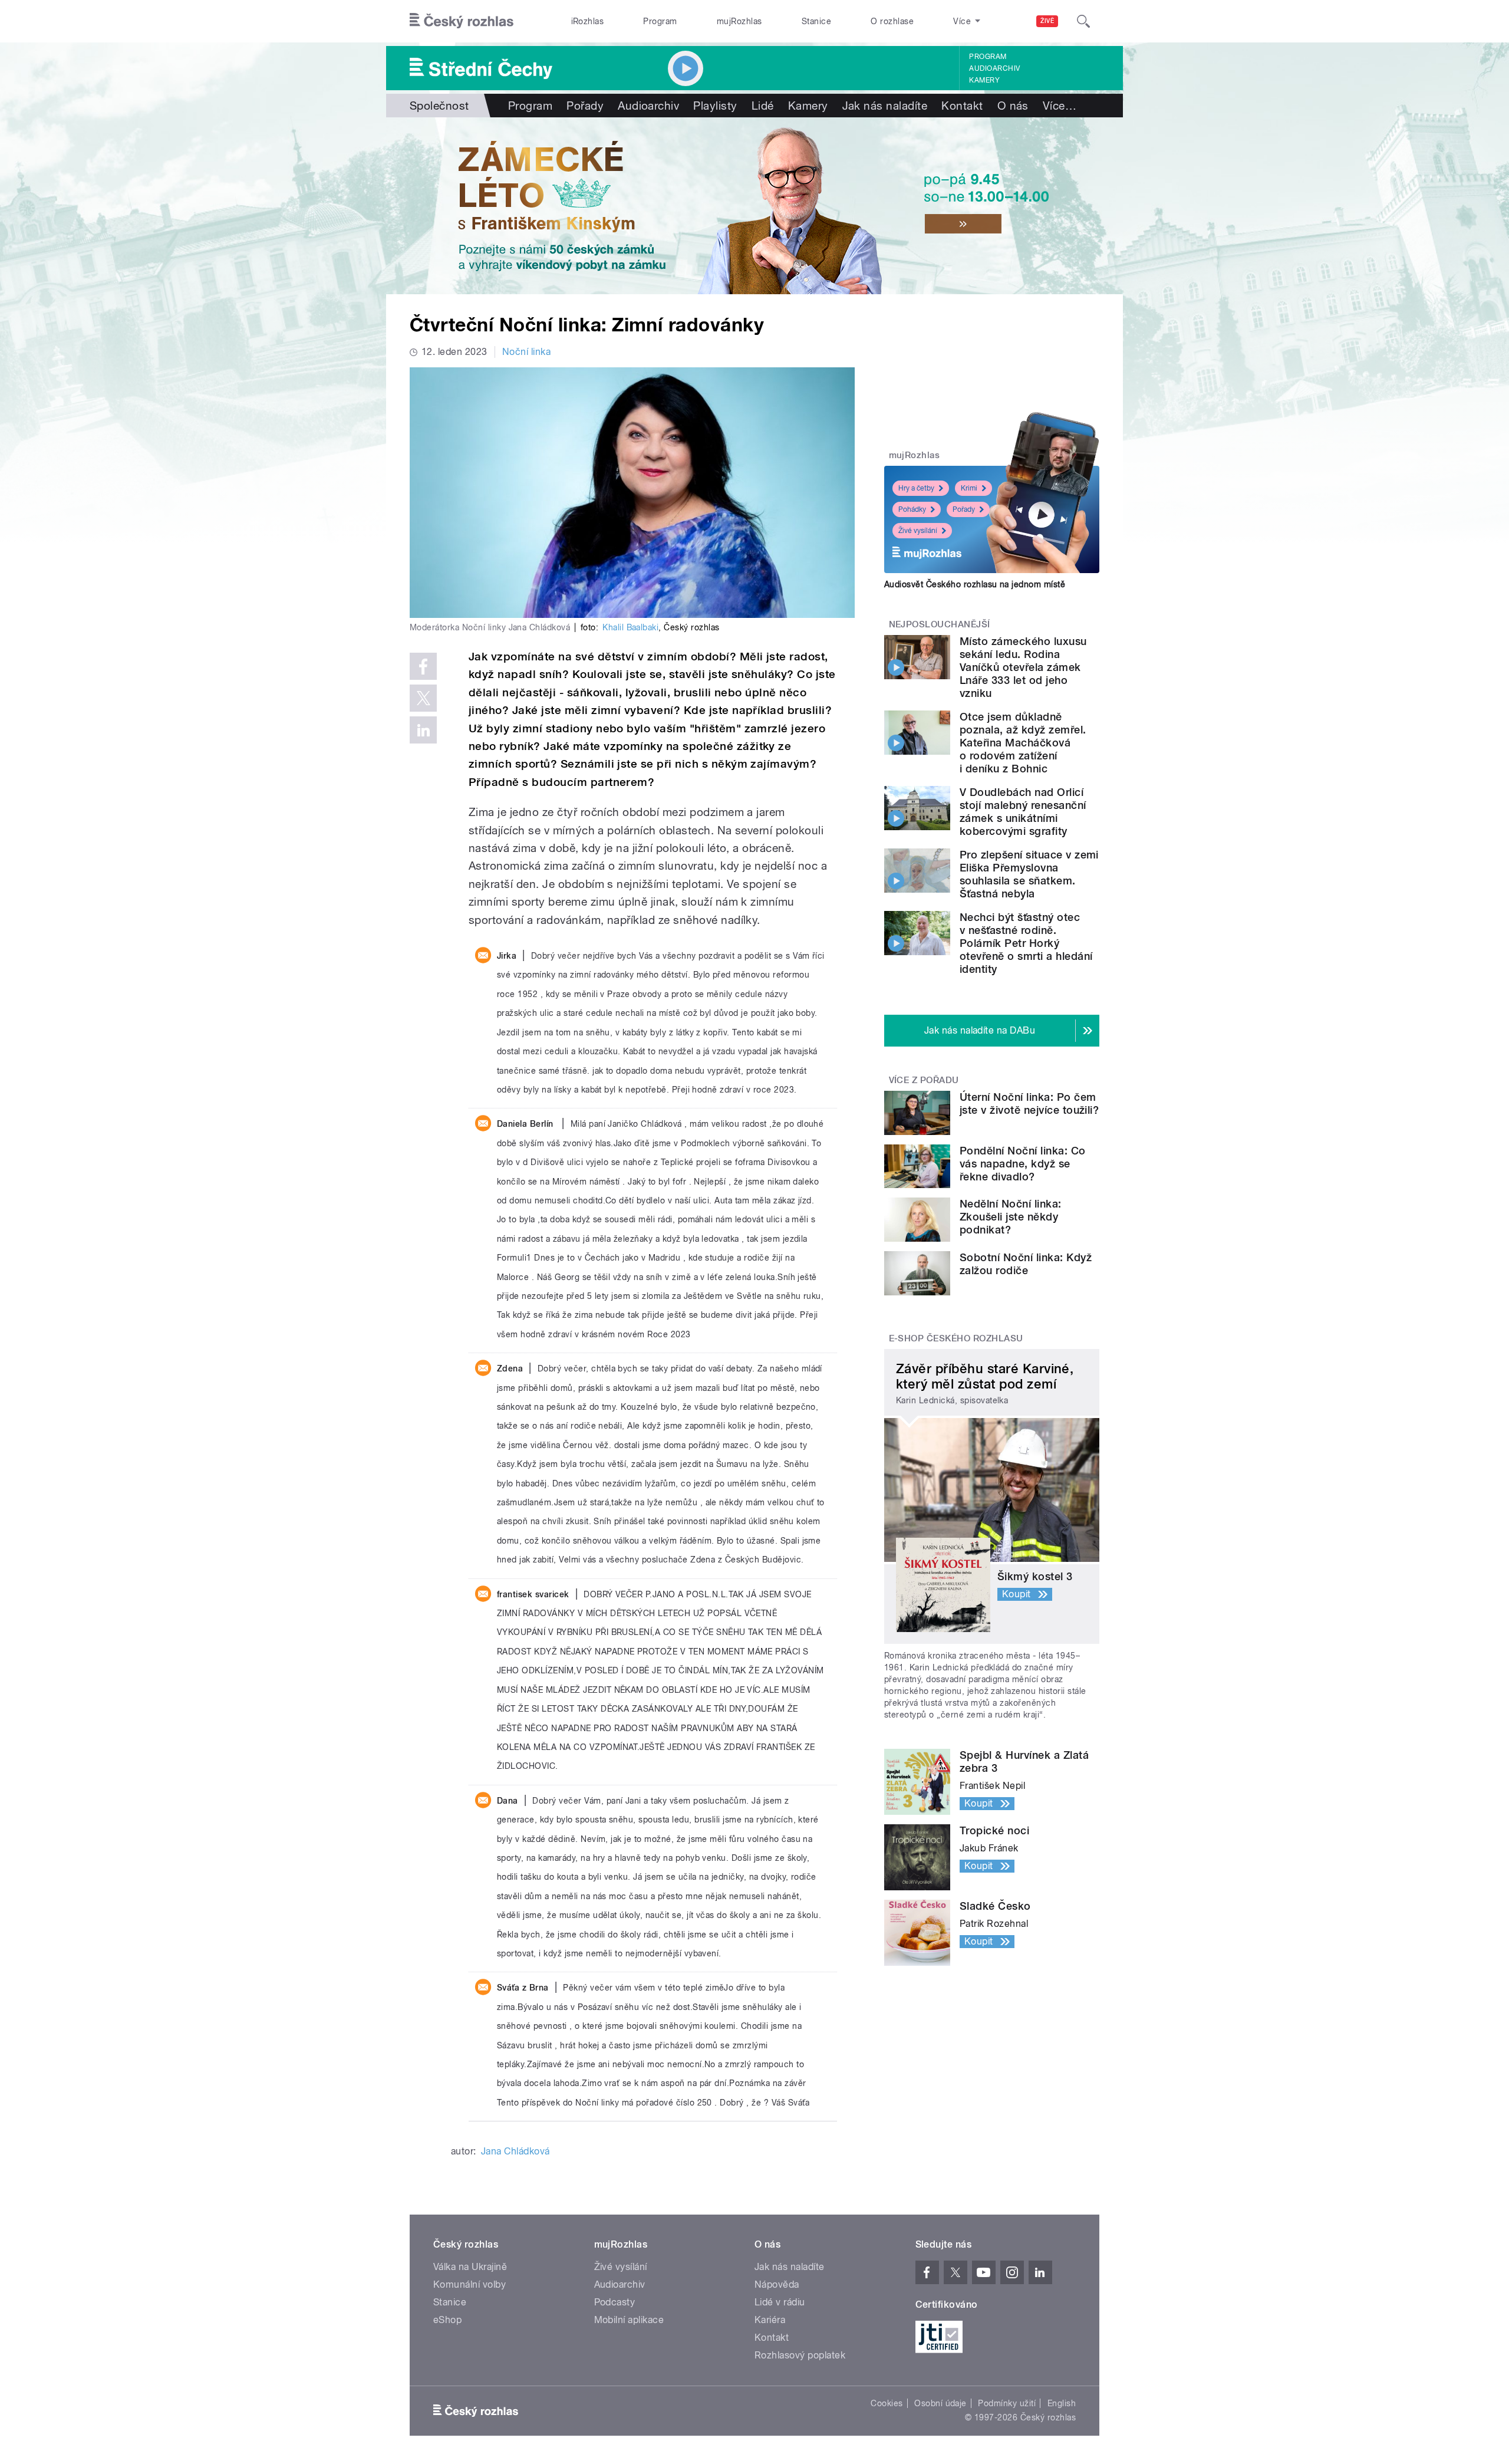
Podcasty (615, 2302)
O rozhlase (892, 21)
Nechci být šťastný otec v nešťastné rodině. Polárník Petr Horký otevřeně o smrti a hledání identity (1026, 943)
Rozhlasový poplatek (800, 2355)
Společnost (439, 106)
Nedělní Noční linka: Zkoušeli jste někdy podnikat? (1011, 1217)
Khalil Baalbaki (630, 627)
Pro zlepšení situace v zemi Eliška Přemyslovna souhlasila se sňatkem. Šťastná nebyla (1029, 874)
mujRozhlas (739, 21)
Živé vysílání (918, 531)
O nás (1013, 106)
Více (1060, 106)
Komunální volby (469, 2284)
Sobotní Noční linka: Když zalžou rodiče (1026, 1264)
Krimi (969, 488)
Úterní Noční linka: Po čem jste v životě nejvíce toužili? (1029, 1103)
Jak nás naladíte (885, 106)
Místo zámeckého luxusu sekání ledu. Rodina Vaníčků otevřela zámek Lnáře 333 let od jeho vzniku (1023, 667)
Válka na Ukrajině (470, 2267)
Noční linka (526, 352)
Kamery (984, 80)
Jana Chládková (515, 2151)
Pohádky (912, 509)
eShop (447, 2320)
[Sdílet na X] (423, 698)
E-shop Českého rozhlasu (956, 1338)
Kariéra (770, 2320)
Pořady (585, 106)
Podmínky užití (1007, 2403)
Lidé (763, 106)
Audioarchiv (994, 68)
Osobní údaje (940, 2403)
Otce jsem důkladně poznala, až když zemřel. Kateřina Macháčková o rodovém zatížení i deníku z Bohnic (1023, 743)
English (1062, 2403)
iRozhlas (588, 21)
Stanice (816, 21)
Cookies (887, 2403)
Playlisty (715, 106)
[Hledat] (1083, 21)
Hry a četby (916, 488)
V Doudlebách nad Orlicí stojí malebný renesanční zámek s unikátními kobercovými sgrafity (1023, 812)
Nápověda (777, 2284)
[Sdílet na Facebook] (423, 666)
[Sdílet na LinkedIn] (423, 730)
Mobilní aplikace (629, 2320)
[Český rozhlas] (462, 21)
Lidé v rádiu (780, 2302)
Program (660, 21)
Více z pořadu (924, 1080)
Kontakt (962, 106)
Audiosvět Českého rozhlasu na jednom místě (975, 584)
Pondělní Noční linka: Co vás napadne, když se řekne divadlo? (1023, 1164)
